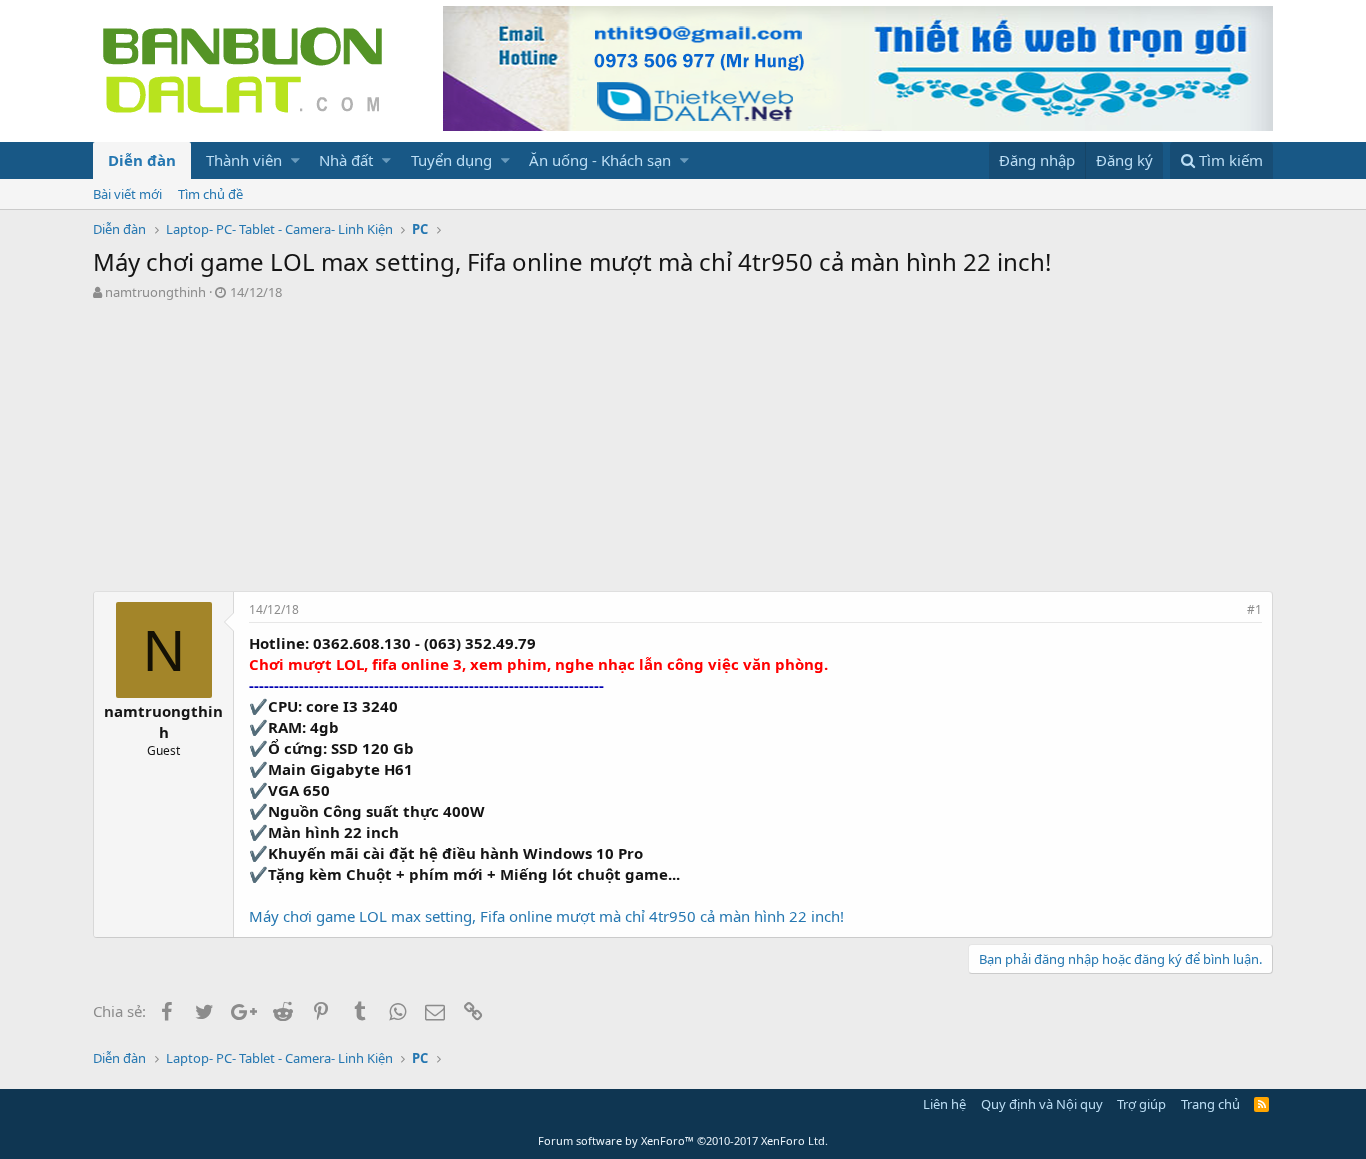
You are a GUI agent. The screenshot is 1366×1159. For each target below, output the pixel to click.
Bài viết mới (127, 194)
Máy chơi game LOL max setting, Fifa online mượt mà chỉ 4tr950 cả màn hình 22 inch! (546, 916)
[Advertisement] (683, 451)
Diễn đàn (142, 160)
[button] (295, 160)
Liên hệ (944, 1104)
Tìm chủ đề (210, 194)
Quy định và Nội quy (1042, 1104)
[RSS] (1261, 1104)
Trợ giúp (1141, 1104)
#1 (1254, 609)
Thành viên (244, 160)
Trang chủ (1210, 1104)
